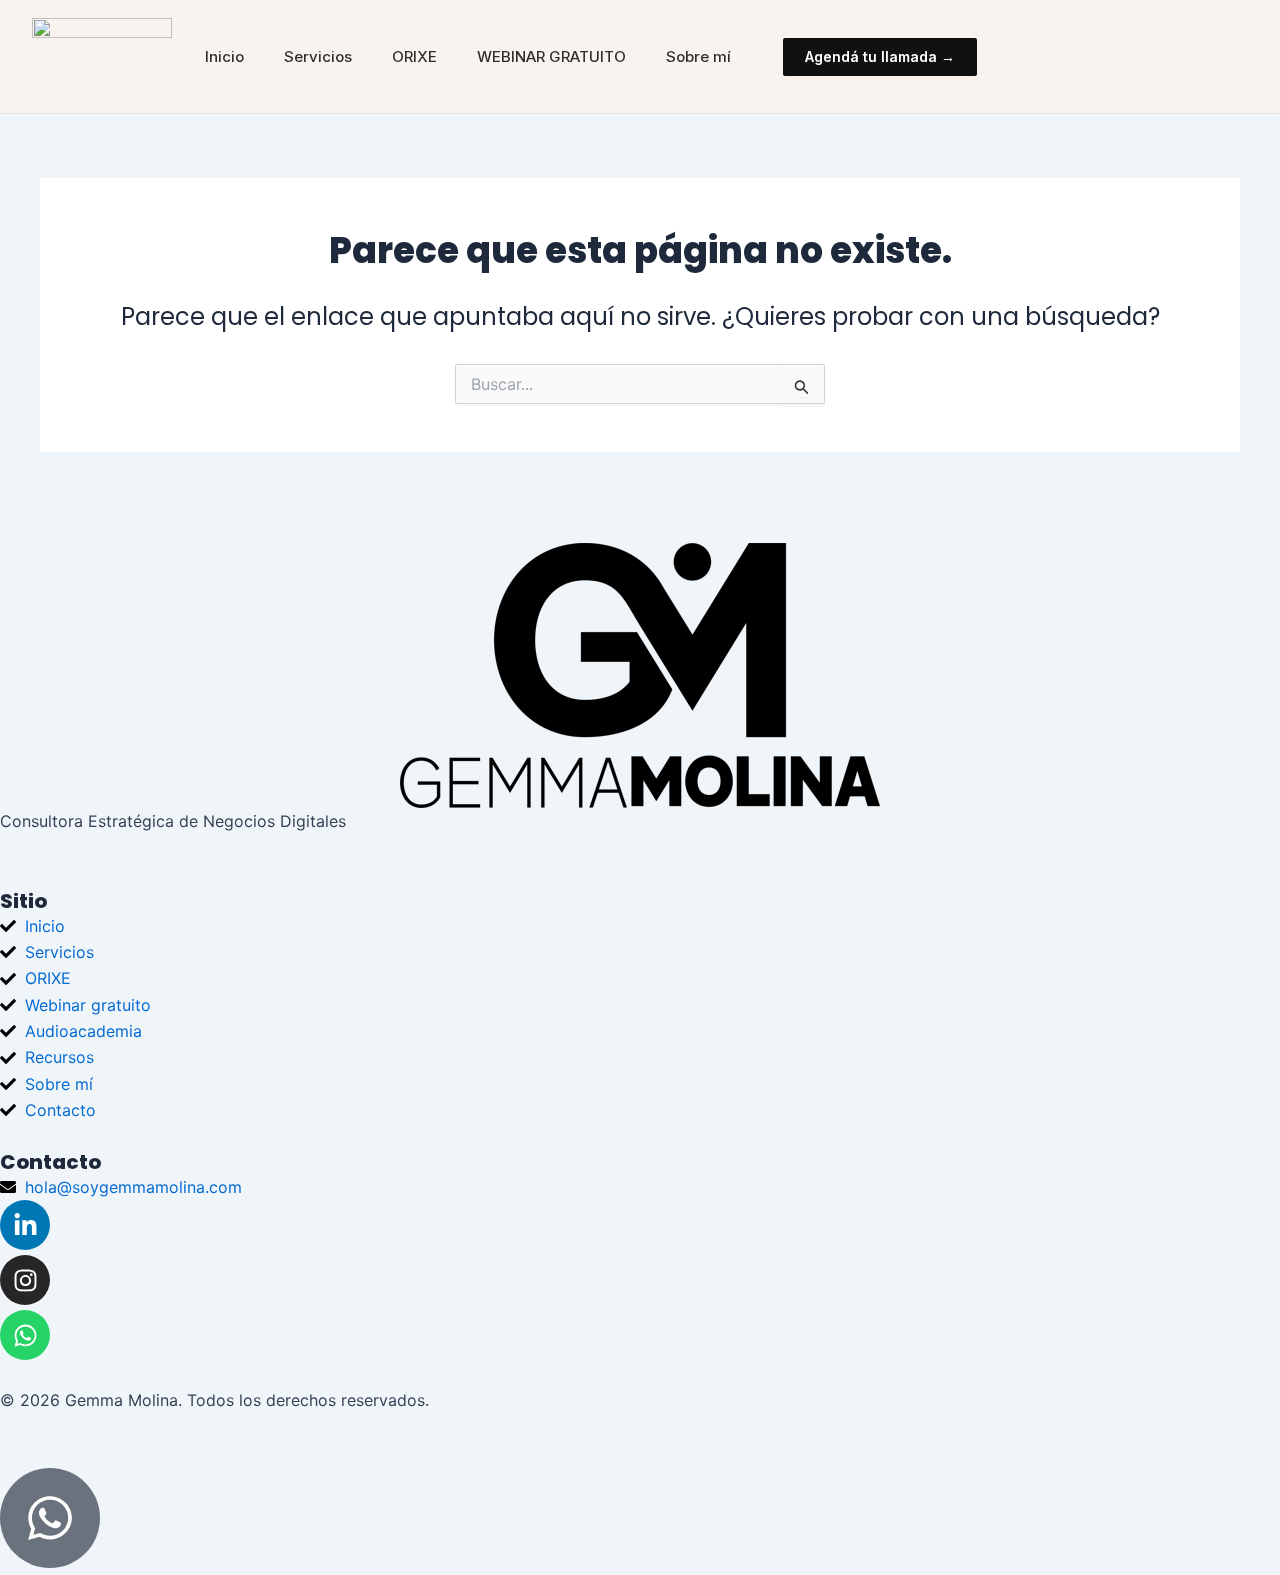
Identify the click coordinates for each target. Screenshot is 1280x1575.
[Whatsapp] (25, 1335)
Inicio (224, 56)
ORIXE (414, 56)
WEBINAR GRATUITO (551, 56)
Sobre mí (698, 56)
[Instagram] (25, 1280)
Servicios (318, 56)
